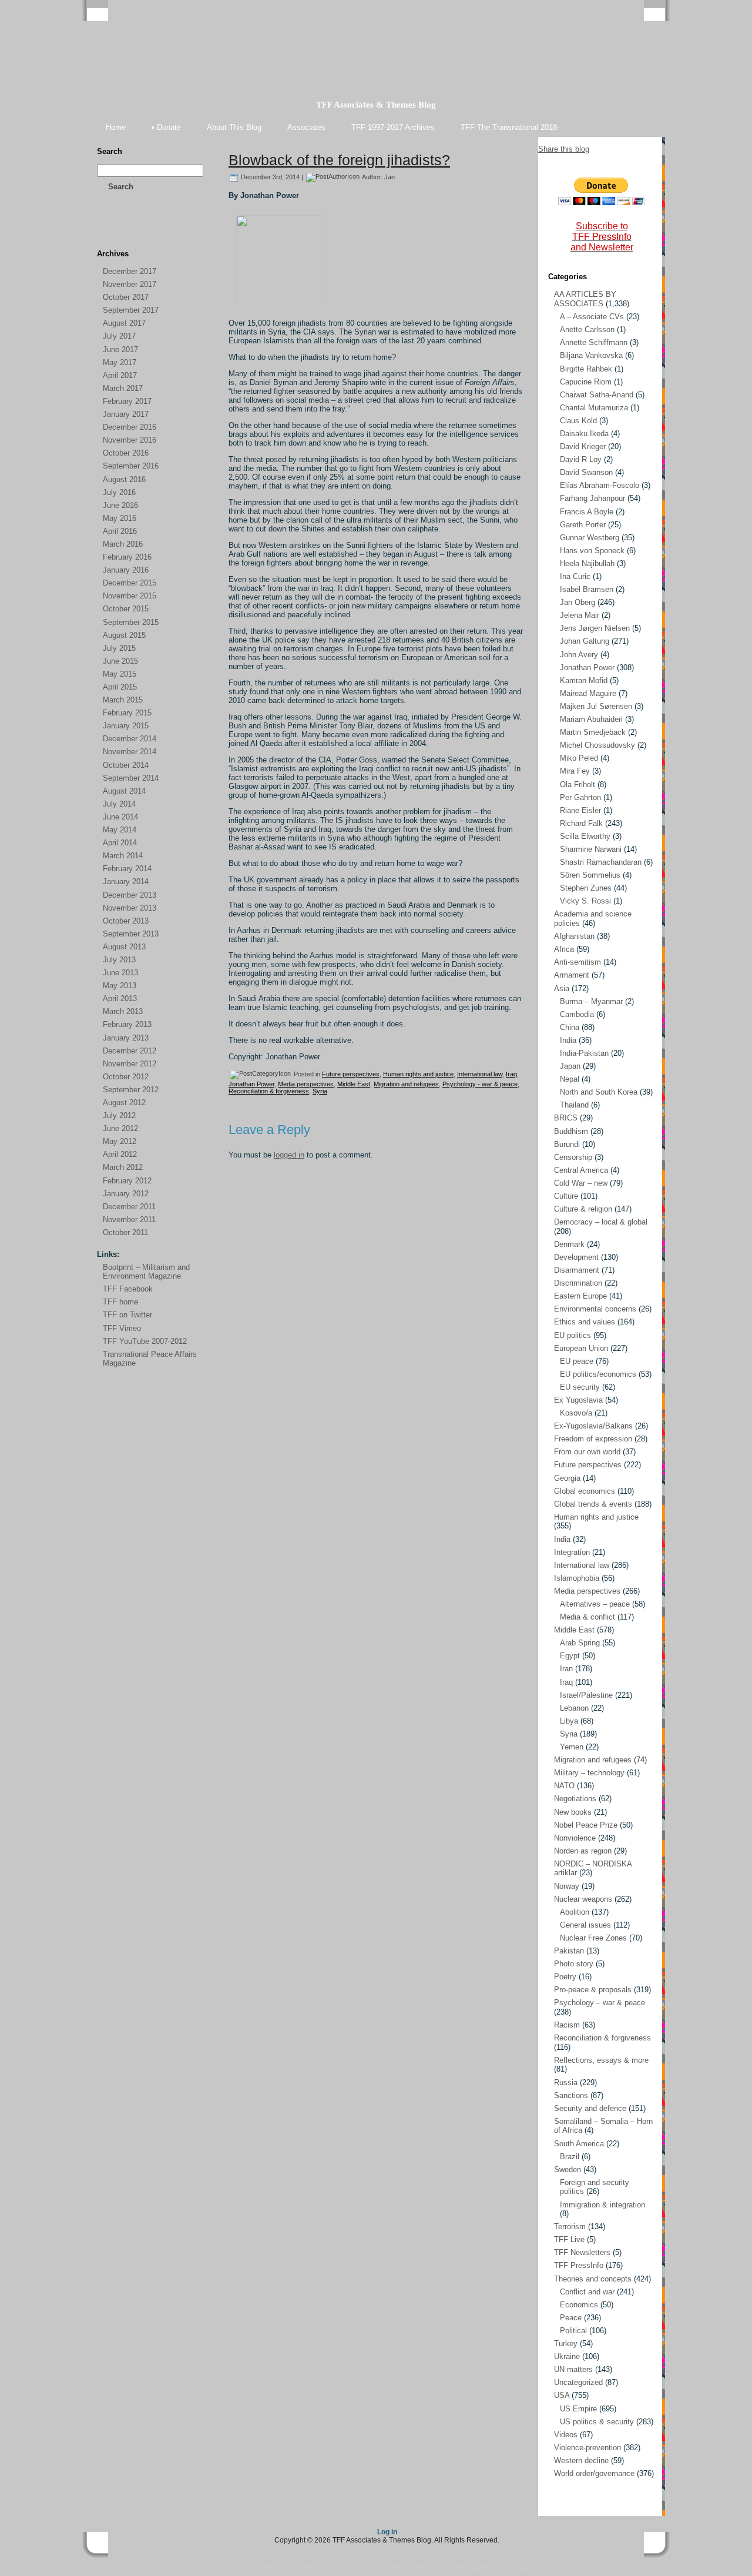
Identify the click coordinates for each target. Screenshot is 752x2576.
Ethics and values (585, 1322)
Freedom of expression (593, 1439)
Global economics (585, 1491)
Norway (567, 1886)
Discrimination (578, 1283)
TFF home (120, 1302)
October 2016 (126, 453)
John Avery (579, 655)
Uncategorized (578, 2382)
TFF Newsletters (582, 2252)
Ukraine (567, 2356)
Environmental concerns (595, 1309)
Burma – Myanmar (591, 1001)
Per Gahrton (580, 797)
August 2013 (124, 947)
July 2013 (119, 960)
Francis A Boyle (587, 512)
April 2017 (120, 375)
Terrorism (570, 2227)
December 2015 (130, 583)
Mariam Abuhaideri (591, 719)
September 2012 (131, 1090)
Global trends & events (593, 1504)
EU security (580, 1387)
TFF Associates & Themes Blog (376, 105)
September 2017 (131, 310)
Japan (570, 1066)
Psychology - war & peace (480, 1084)
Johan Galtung (585, 641)
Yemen (572, 1747)
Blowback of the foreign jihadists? (339, 160)
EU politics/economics (598, 1374)
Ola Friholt (578, 784)
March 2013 (123, 1011)
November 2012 (130, 1064)
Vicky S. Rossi (585, 901)
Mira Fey (575, 771)
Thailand (574, 1105)
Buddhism (571, 1131)
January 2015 (126, 726)
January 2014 (126, 881)
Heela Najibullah (587, 563)
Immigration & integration (602, 2205)
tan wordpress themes (370, 2567)
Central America (581, 1170)
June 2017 (120, 349)
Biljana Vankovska (591, 355)
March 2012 (123, 1167)
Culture (566, 1196)
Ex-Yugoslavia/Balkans (593, 1426)
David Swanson (586, 472)
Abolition (575, 1912)
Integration (572, 1552)
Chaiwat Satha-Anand (597, 395)
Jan (390, 177)
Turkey (566, 2344)
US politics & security (597, 2422)
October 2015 (126, 609)
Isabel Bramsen (587, 589)
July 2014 (119, 804)
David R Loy (581, 459)
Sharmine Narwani (591, 849)
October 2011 (125, 1232)
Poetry (565, 1977)
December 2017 (130, 271)
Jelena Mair (580, 615)
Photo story (574, 1964)
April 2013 (120, 998)
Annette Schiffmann (594, 342)
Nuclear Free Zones (593, 1938)
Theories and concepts (593, 2279)
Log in (387, 2532)
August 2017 (124, 323)
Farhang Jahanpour (592, 498)
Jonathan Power (251, 1084)
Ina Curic (575, 576)
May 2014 (120, 830)
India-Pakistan (584, 1053)
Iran (566, 1669)
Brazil (570, 2157)
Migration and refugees (406, 1084)
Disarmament (577, 1270)
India (568, 1040)
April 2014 (120, 843)
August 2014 (124, 791)
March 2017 (123, 388)
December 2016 (130, 427)
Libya (569, 1721)
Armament (572, 975)
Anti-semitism (578, 962)
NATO (564, 1786)
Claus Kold (578, 421)
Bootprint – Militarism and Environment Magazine (146, 1272)
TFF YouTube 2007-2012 (145, 1341)
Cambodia (577, 1014)
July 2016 (119, 492)
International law (480, 1074)
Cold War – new (581, 1183)
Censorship (573, 1157)
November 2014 (130, 752)
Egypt (570, 1656)
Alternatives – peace (595, 1604)
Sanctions (571, 2095)
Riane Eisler (580, 810)
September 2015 (131, 622)
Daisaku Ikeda (584, 434)
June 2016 (120, 505)
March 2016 (123, 544)
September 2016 (131, 466)
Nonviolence (575, 1838)
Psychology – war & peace (600, 2003)
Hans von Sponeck (592, 551)
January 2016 (126, 570)
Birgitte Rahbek (586, 369)
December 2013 (130, 895)
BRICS (566, 1118)
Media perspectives (306, 1084)
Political (573, 2331)
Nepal (570, 1079)
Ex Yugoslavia (578, 1400)
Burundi (567, 1144)
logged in (289, 1155)
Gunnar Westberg (590, 538)
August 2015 (124, 635)
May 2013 (120, 986)
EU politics (573, 1335)
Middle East (354, 1084)
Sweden (568, 2169)
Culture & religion (583, 1209)
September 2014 (131, 778)
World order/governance (594, 2473)
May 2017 (120, 362)
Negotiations (575, 1799)
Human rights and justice (418, 1074)
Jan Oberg (578, 602)
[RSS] (106, 230)
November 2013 (130, 908)
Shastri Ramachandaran (601, 862)
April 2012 (120, 1154)
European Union (581, 1348)
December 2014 (130, 739)
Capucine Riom (586, 382)
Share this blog (564, 149)
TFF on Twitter (127, 1315)
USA (562, 2395)
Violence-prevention (587, 2448)
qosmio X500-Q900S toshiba (488, 2567)
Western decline (581, 2460)
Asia (562, 988)
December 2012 (130, 1051)
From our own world (587, 1452)
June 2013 (120, 973)
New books (573, 1812)
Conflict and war (587, 2292)
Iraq (511, 1074)
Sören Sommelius (590, 875)
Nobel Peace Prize (586, 1825)
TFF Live (569, 2239)
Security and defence (590, 2108)
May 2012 (120, 1141)
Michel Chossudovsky (597, 745)
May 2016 (120, 518)
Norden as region (583, 1851)
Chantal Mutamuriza (594, 408)
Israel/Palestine (586, 1695)
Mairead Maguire (588, 693)
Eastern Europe (580, 1296)
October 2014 (126, 765)
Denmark (569, 1244)
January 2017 (126, 414)
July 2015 (119, 648)
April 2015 (120, 687)
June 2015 (120, 661)
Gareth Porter (583, 525)
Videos (566, 2435)
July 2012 (119, 1115)
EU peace (577, 1361)
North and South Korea (599, 1092)
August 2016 (124, 479)
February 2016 (127, 557)
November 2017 (130, 284)
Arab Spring (580, 1643)
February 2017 (127, 401)
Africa (564, 949)
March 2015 (123, 700)
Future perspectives (351, 1074)
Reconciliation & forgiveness (269, 1091)
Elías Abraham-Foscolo (600, 485)
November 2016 (130, 440)
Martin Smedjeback (593, 732)
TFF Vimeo (122, 1328)
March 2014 (123, 856)
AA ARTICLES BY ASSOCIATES (585, 299)
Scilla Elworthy (585, 836)
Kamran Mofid (584, 680)
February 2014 (127, 869)
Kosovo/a (576, 1413)
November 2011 (129, 1220)
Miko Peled (579, 758)
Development (576, 1257)
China (570, 1027)
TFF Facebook (128, 1289)
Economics (579, 2305)
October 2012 (126, 1077)
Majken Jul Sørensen (596, 706)
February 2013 (127, 1024)
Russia (566, 2082)
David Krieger (583, 446)
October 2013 (126, 921)
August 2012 (124, 1103)
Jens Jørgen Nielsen (595, 628)
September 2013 (131, 934)
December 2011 (129, 1207)
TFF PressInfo (579, 2265)
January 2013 (126, 1038)
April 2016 (120, 531)
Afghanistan (574, 936)
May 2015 (120, 674)
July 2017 (119, 336)
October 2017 (126, 297)
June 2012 (120, 1128)
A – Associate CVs (592, 317)
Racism (567, 2025)
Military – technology (589, 1773)
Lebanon (574, 1708)
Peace (571, 2318)
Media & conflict (587, 1617)
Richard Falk (581, 823)
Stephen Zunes (586, 888)
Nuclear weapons (583, 1899)
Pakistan (569, 1951)
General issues (585, 1925)
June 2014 (120, 817)
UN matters (573, 2369)
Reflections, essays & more (601, 2060)
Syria (320, 1091)
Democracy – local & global (601, 1222)
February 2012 (127, 1181)
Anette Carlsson (587, 329)
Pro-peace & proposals (593, 1990)
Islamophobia (577, 1578)
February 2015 (127, 713)
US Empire (578, 2409)
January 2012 (126, 1194)
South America (579, 2144)
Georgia (567, 1478)
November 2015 (130, 596)
